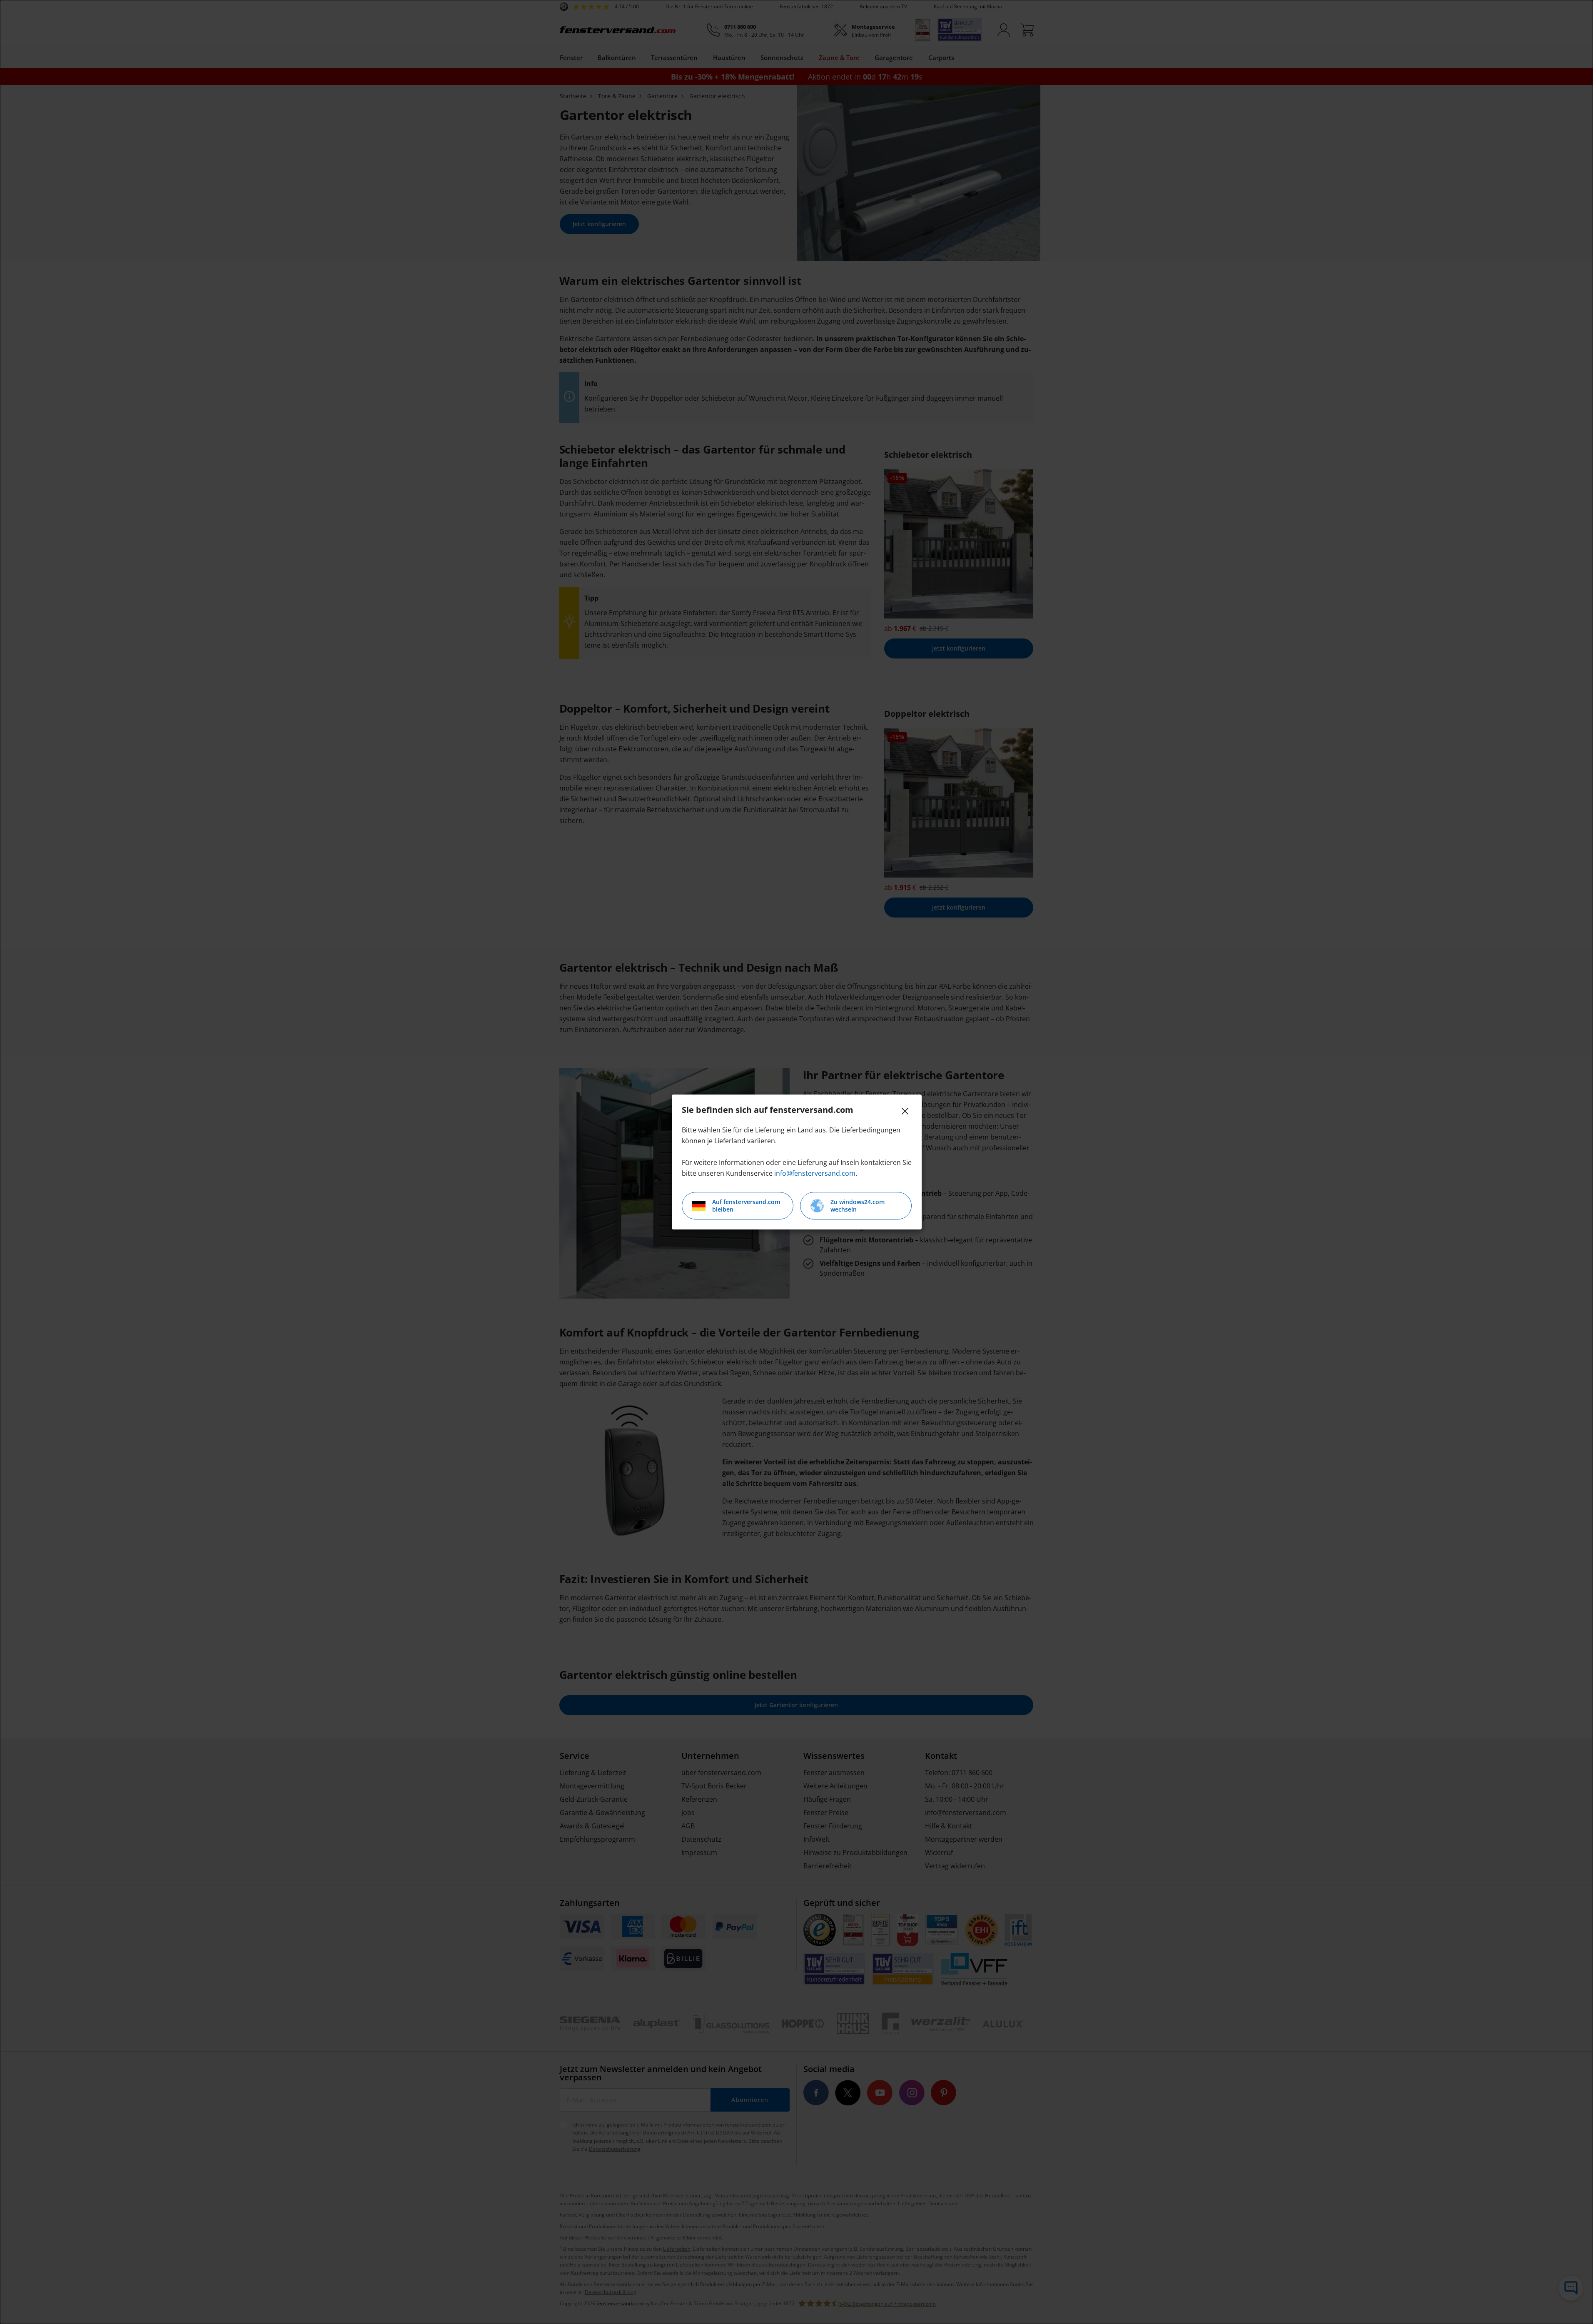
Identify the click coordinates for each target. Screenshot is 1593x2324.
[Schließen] (905, 1111)
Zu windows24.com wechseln (858, 1206)
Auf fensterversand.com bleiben (746, 1206)
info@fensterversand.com (815, 1173)
